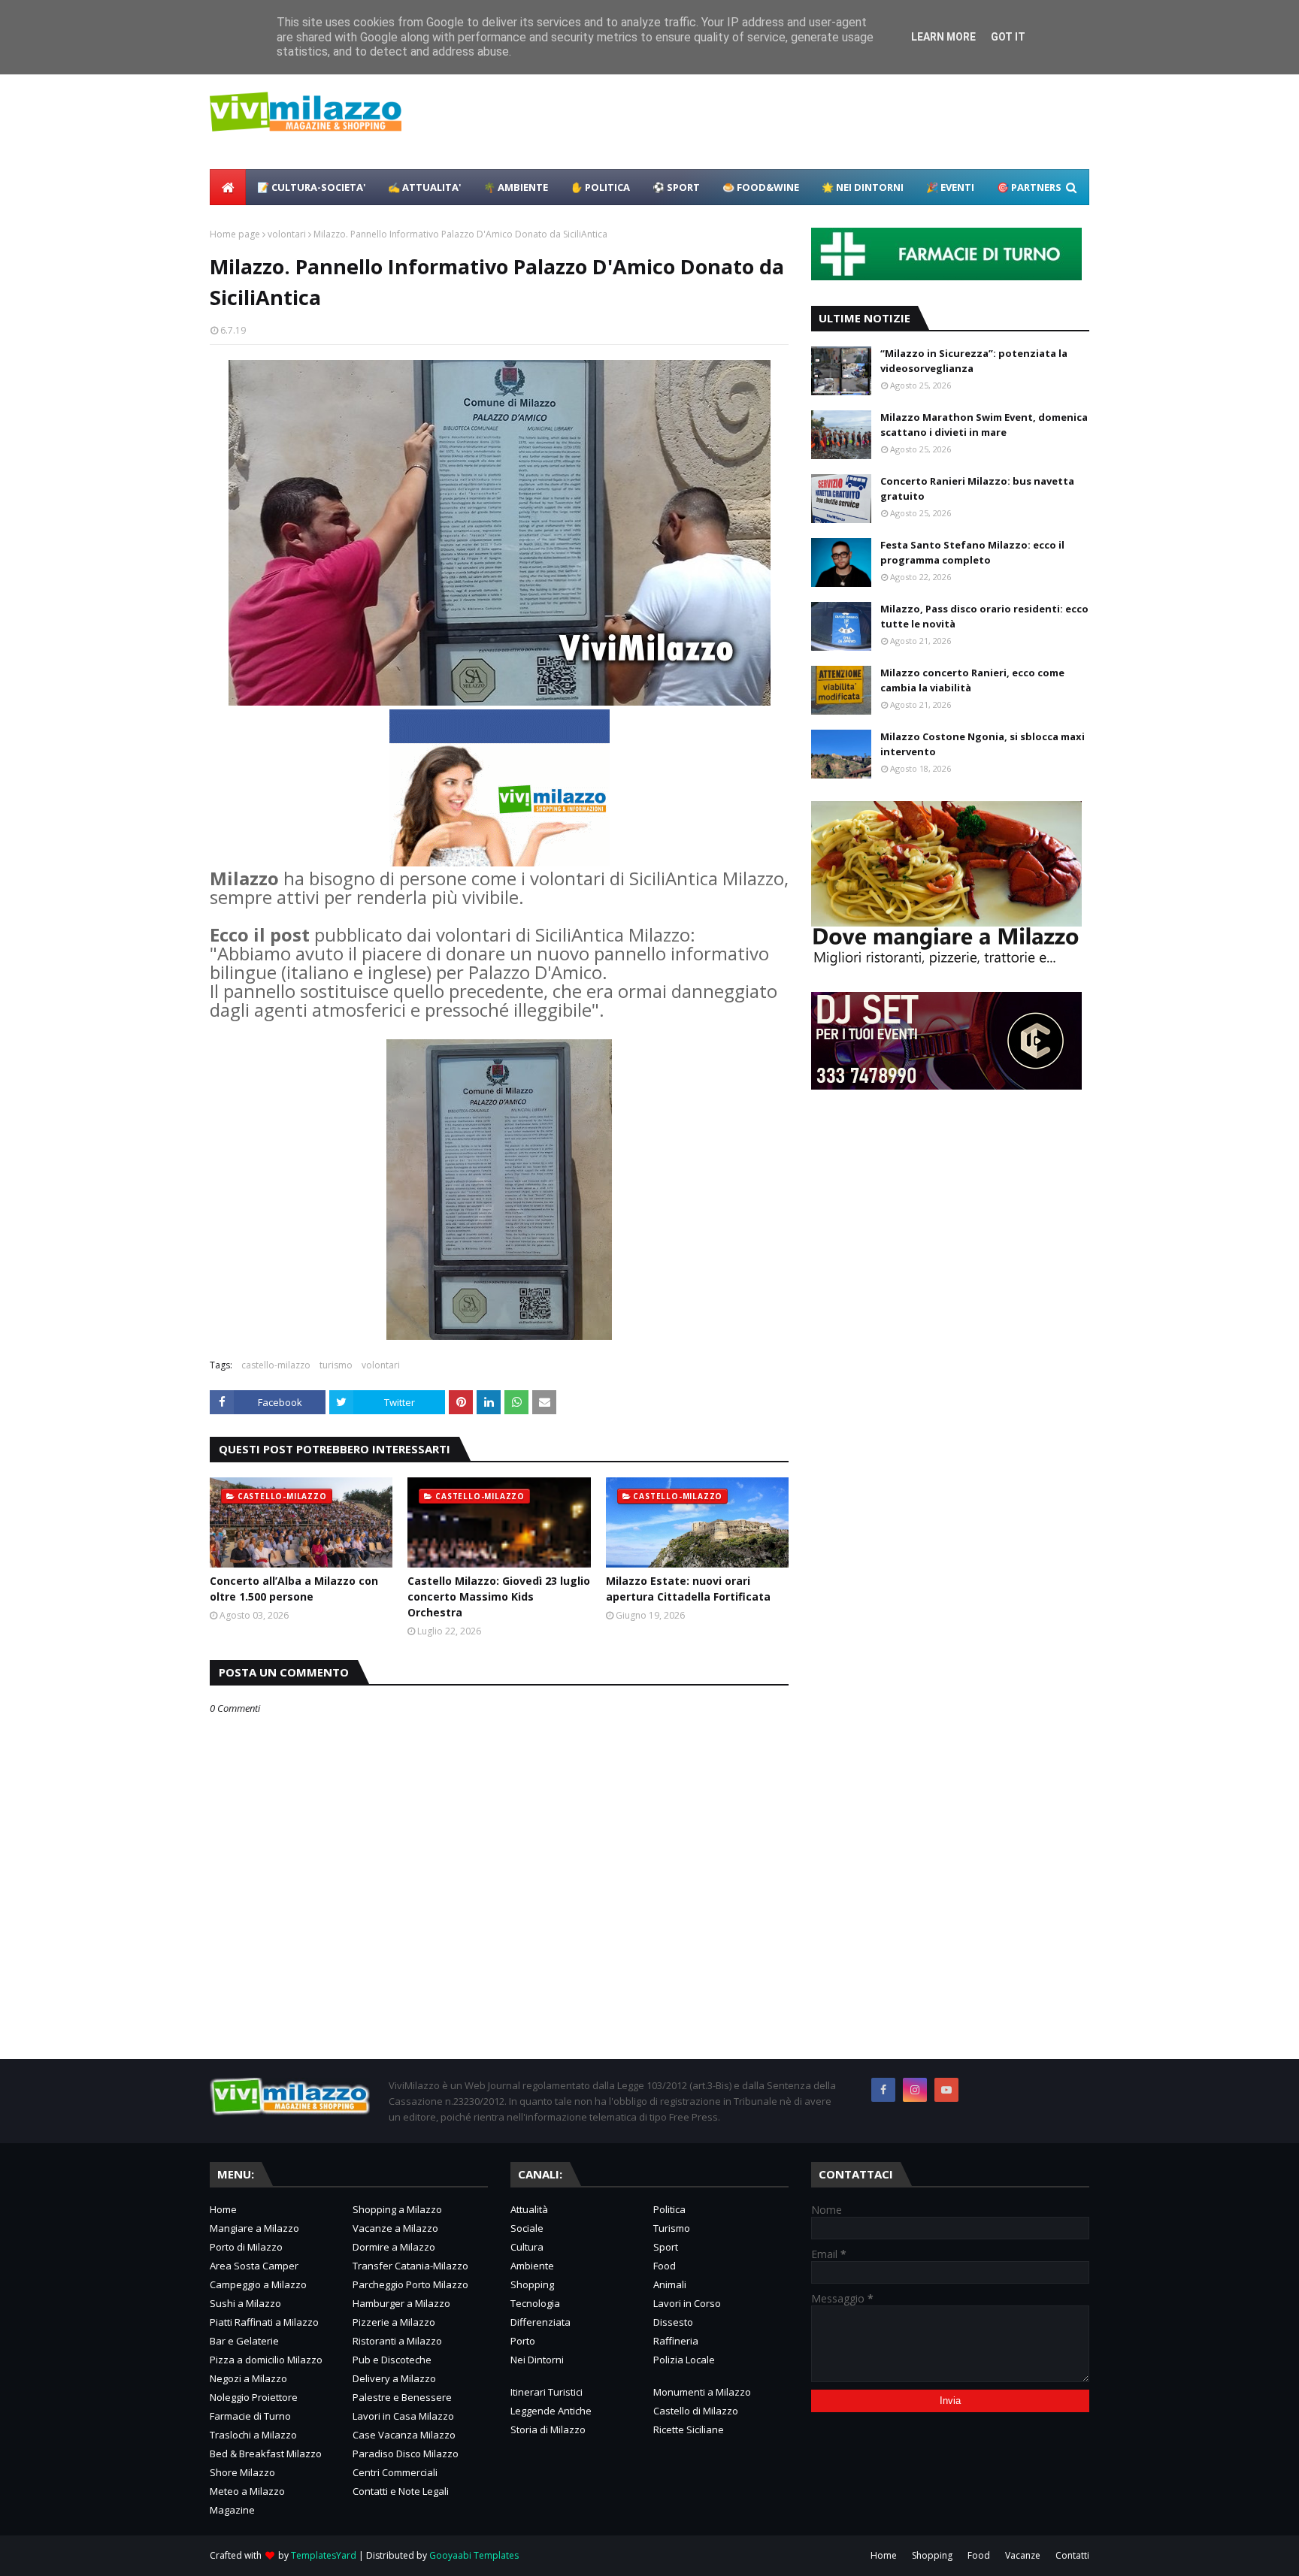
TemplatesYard (324, 2555)
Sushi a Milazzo (245, 2303)
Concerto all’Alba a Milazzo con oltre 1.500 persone (294, 1589)
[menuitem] (228, 187)
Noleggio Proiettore (254, 2397)
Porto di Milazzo (246, 2247)
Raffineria (676, 2341)
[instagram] (915, 2090)
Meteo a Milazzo (247, 2491)
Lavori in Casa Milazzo (403, 2416)
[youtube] (946, 2090)
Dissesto (673, 2322)
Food (665, 2266)
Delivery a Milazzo (394, 2378)
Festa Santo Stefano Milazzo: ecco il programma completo (972, 552)
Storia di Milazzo (548, 2429)
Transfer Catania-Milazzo (410, 2266)
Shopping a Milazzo (397, 2209)
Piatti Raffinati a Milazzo (264, 2322)
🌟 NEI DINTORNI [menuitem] (863, 187)
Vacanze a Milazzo (395, 2228)
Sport (666, 2247)
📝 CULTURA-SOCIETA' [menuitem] (311, 187)
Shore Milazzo (242, 2472)
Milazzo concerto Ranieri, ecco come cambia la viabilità (972, 680)
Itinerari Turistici (547, 2392)
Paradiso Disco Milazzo (406, 2454)
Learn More (943, 37)
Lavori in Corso (687, 2303)
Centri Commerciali (395, 2472)
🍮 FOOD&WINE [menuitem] (761, 187)
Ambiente (532, 2266)
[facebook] (883, 2090)
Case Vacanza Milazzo (404, 2435)
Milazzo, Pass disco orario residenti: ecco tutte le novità (984, 616)
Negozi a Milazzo (248, 2378)
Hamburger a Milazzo (401, 2303)
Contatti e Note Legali (401, 2491)
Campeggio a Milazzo (258, 2284)
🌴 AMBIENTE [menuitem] (516, 187)
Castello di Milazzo (696, 2411)
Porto (523, 2341)
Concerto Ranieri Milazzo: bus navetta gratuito (977, 488)
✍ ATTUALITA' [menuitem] (424, 187)
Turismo (672, 2228)
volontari (287, 234)
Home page (235, 234)
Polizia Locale (684, 2360)
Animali (670, 2284)
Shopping (532, 2284)
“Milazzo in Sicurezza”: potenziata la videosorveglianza (974, 361)
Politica (669, 2209)
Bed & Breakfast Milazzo (266, 2454)
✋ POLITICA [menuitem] (600, 187)
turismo (336, 1365)
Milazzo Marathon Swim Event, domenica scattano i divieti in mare (984, 425)
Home (223, 2209)
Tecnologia (535, 2303)
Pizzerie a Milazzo (394, 2322)
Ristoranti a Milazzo (397, 2341)
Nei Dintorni (537, 2360)
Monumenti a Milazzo (702, 2392)
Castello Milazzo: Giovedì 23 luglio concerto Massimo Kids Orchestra (499, 1596)
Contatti (1072, 2555)
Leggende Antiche (551, 2411)
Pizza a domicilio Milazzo (266, 2360)
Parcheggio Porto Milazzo (410, 2284)
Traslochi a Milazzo (253, 2435)
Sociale (527, 2228)
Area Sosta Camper (254, 2266)
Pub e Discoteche (392, 2360)
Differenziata (540, 2322)
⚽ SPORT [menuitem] (676, 187)
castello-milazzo (276, 1365)
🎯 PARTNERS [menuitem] (1029, 187)
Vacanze (1023, 2555)
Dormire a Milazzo (394, 2247)
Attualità (529, 2209)
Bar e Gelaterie (244, 2341)
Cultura (527, 2247)
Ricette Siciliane (689, 2429)
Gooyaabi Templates (474, 2555)
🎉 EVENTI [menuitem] (950, 187)
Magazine (232, 2510)
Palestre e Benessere (402, 2397)
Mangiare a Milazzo (254, 2228)
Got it (1008, 37)
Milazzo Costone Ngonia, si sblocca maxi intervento (983, 744)
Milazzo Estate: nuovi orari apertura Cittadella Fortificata (688, 1589)
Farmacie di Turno (250, 2416)
